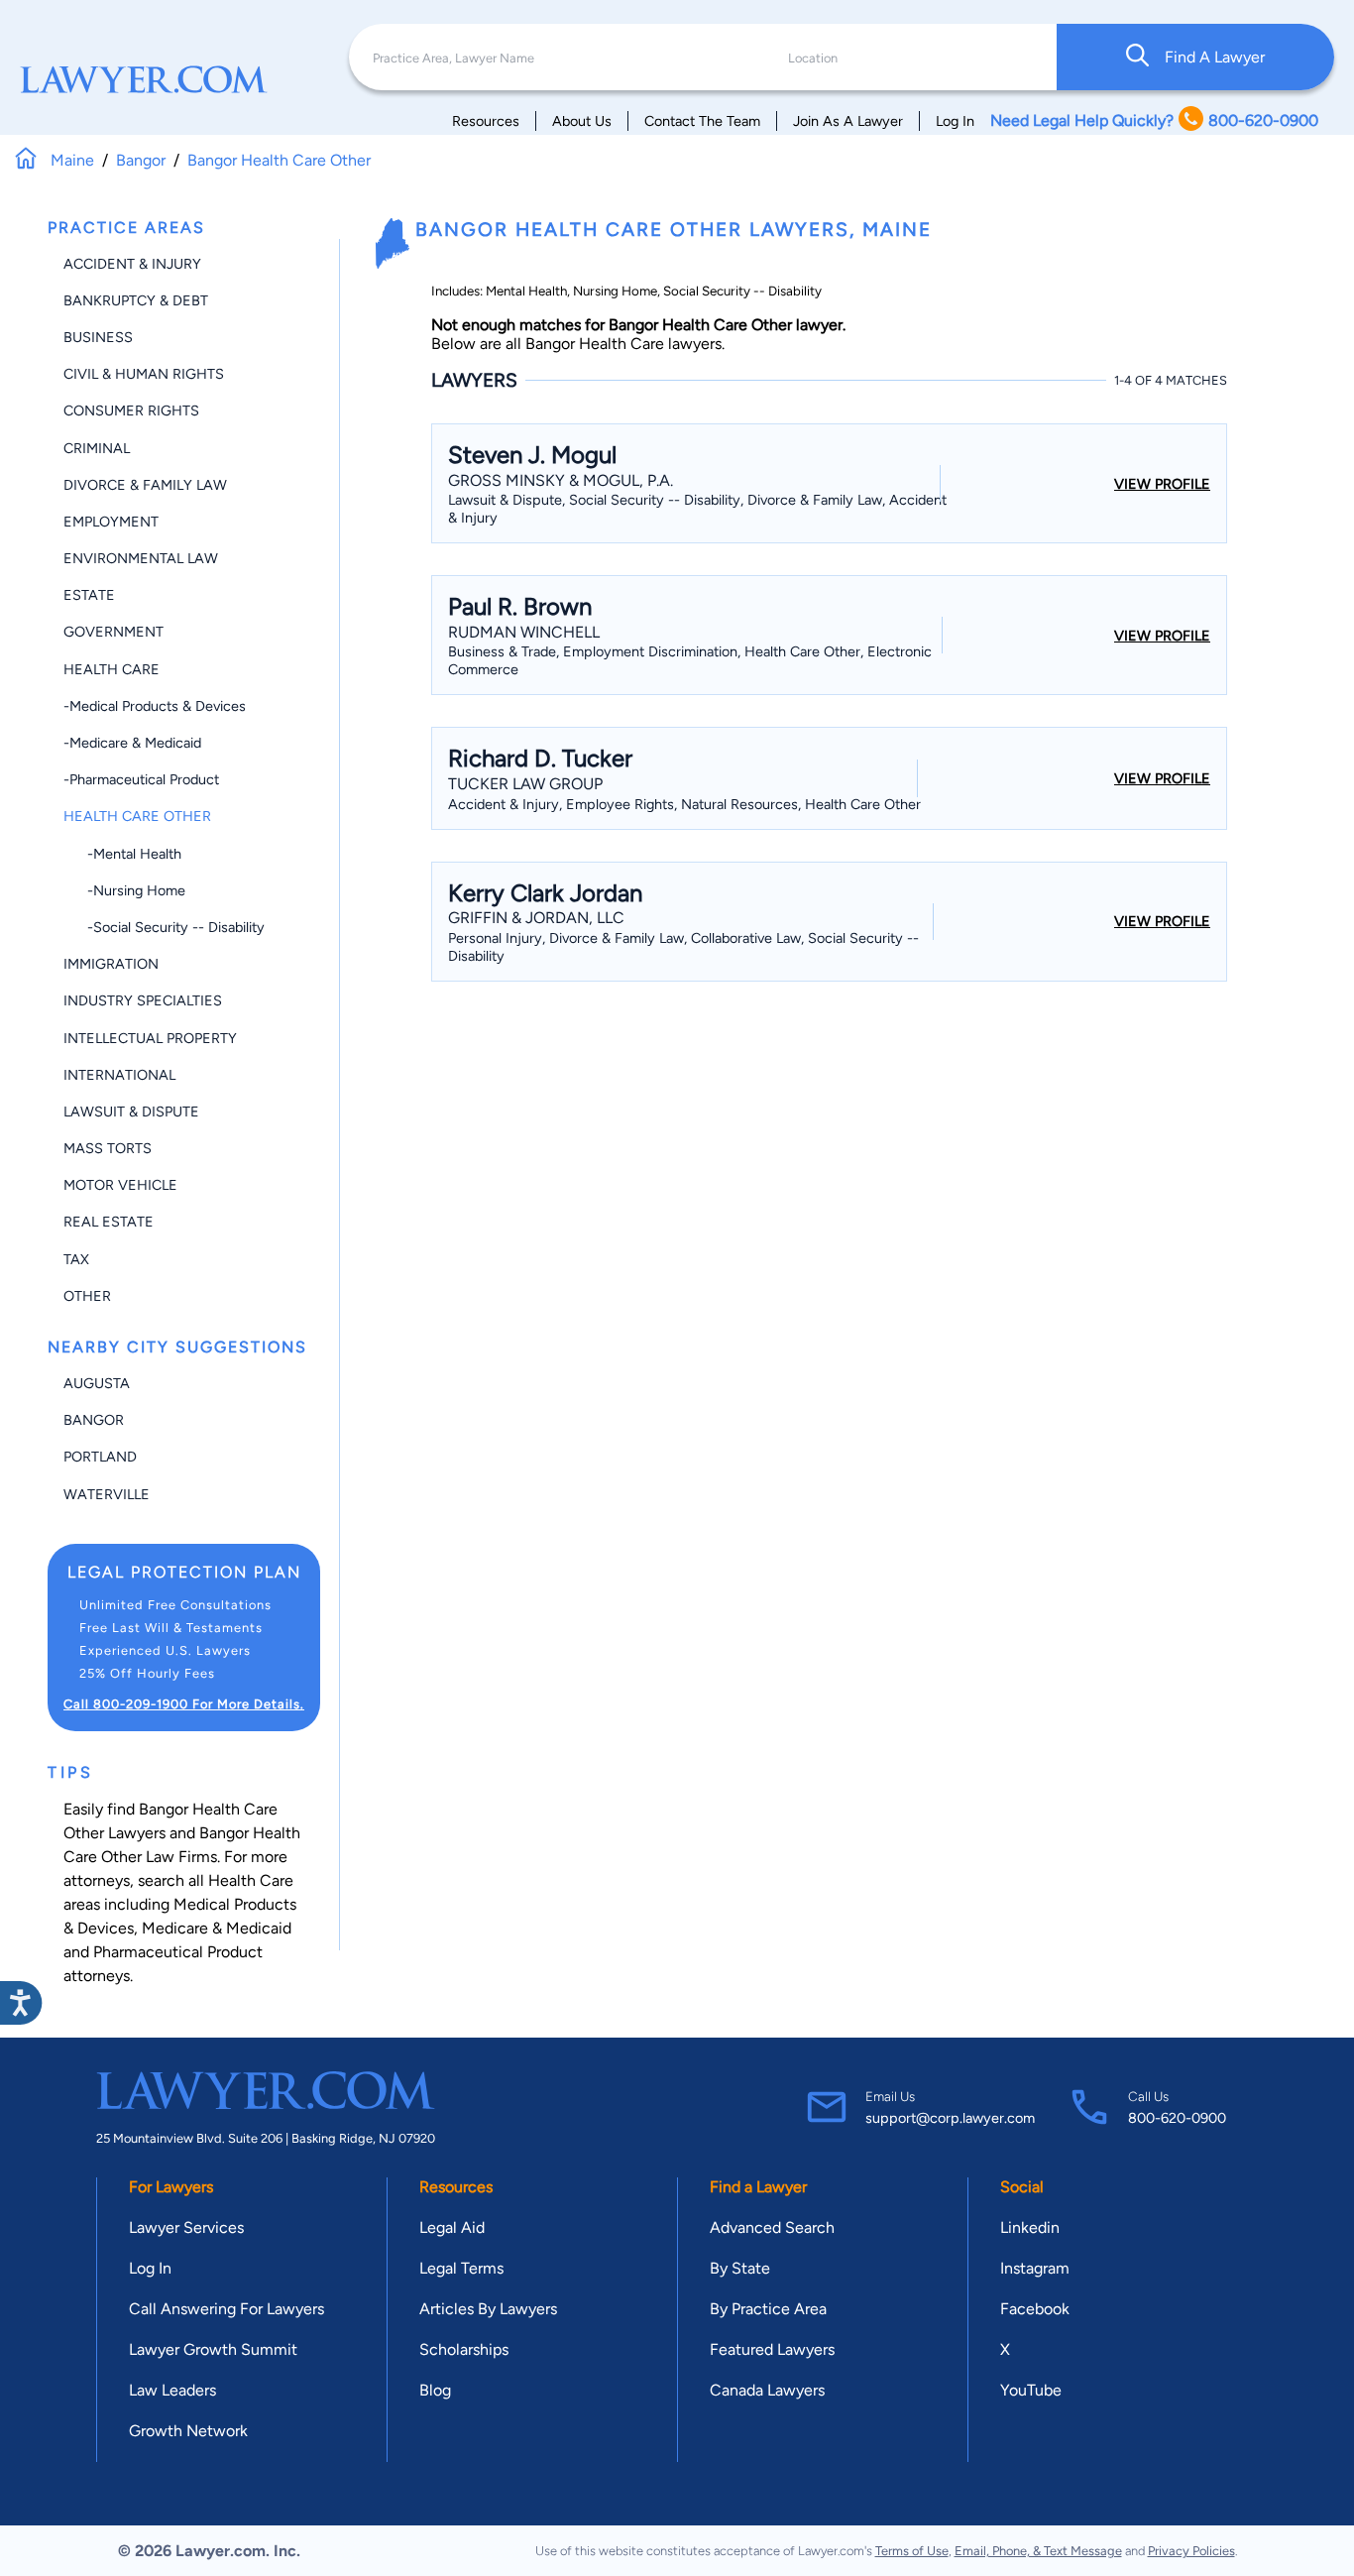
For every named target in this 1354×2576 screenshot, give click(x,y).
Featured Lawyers (772, 2349)
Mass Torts (108, 1148)
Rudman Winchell (524, 632)
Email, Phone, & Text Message (1038, 2551)
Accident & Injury (132, 264)
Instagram (1035, 2268)
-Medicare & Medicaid (132, 743)
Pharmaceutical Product (178, 1952)
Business (98, 337)
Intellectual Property (150, 1038)
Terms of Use (912, 2551)
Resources (486, 121)
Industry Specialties (143, 1000)
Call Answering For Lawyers (226, 2309)
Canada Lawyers (767, 2390)
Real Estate (109, 1222)
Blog (435, 2390)
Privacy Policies (1191, 2551)
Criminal (97, 448)
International (119, 1075)
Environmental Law (141, 558)
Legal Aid (452, 2227)
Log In (955, 121)
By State (740, 2268)
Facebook (1035, 2309)
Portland (100, 1457)
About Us (582, 121)
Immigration (111, 964)
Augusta (97, 1383)
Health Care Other (137, 816)
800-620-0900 (1177, 2118)
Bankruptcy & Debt (136, 300)
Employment (111, 522)
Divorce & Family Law (145, 485)
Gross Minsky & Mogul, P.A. (561, 480)
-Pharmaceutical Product (141, 779)
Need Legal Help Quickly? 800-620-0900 (1154, 120)
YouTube (1031, 2390)
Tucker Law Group (525, 784)
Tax (76, 1259)
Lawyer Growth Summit (213, 2349)
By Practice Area (768, 2309)
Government (113, 632)
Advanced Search (772, 2227)
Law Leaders (172, 2390)
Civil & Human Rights (144, 374)
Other (87, 1296)
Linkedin (1030, 2227)
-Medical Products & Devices (155, 706)
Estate (89, 595)
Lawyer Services (186, 2227)
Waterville (107, 1494)
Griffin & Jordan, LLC (536, 918)
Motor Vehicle (120, 1185)
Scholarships (464, 2349)
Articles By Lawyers (488, 2309)
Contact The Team (702, 121)
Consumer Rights (131, 410)
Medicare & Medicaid (217, 1928)
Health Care (112, 669)
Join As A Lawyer (848, 121)
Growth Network (188, 2431)
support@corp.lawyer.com (950, 2118)
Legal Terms (461, 2268)
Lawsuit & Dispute (131, 1112)
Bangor (94, 1420)
